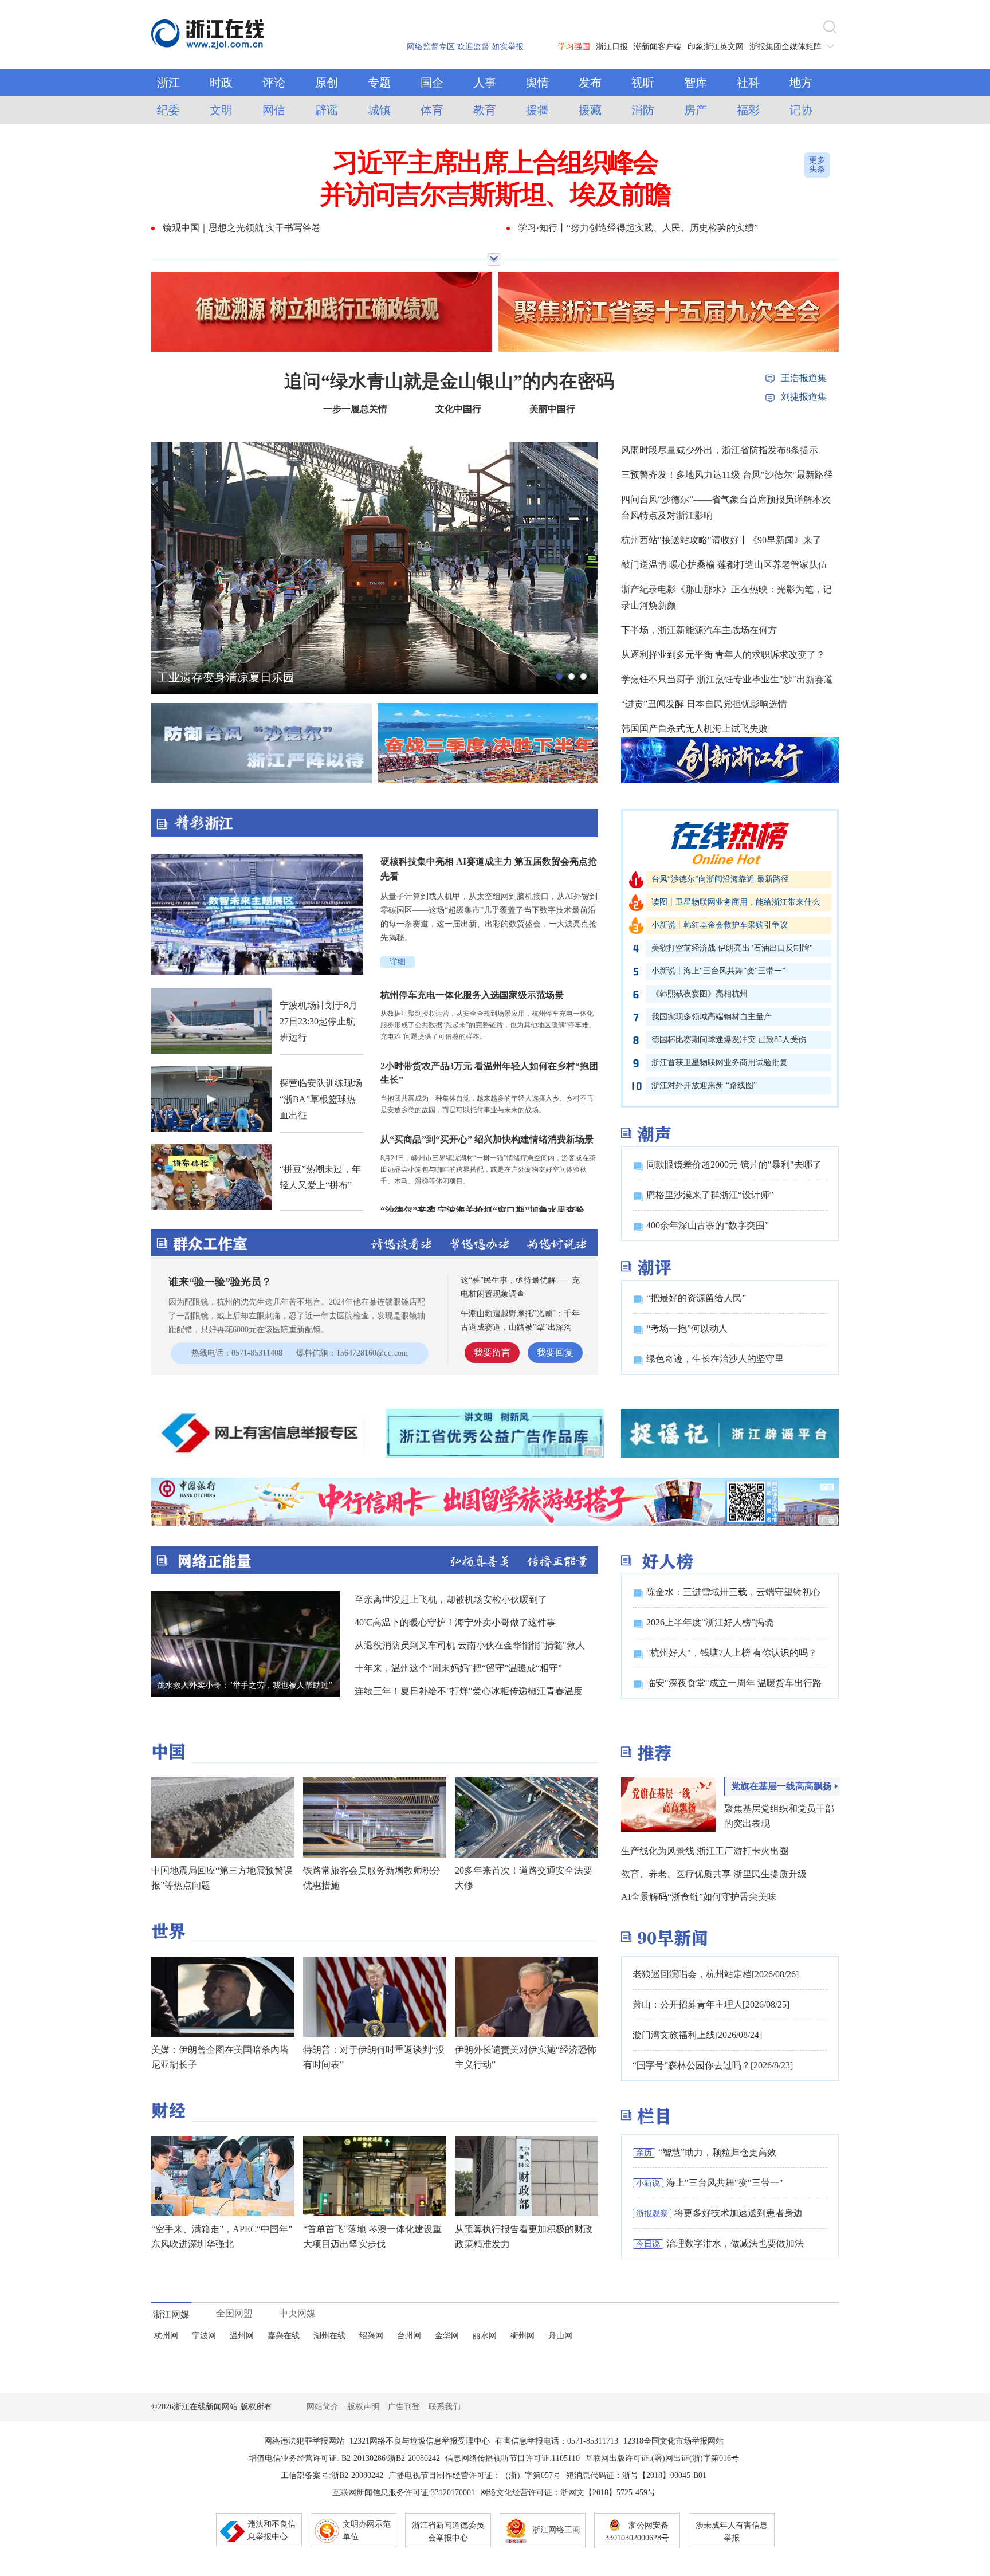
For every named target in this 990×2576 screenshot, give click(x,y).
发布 (590, 83)
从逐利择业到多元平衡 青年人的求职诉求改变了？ (723, 655)
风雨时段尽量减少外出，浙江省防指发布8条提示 (720, 450)
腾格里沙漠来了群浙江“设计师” (710, 1195)
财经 (168, 2110)
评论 (274, 83)
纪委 (168, 110)
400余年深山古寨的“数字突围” (708, 1225)
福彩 (748, 110)
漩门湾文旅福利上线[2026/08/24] (697, 2035)
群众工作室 (210, 1243)
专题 (379, 83)
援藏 (590, 110)
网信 (274, 110)
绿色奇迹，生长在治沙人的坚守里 (715, 1359)
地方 (801, 83)
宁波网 (204, 2336)
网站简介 (323, 2407)
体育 (432, 110)
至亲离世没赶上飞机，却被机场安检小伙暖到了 (451, 1599)
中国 (168, 1752)
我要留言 (492, 1352)
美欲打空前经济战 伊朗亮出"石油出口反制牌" (732, 948)
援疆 (537, 110)
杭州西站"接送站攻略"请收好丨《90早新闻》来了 (721, 540)
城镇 (379, 110)
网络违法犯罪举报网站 (304, 2441)
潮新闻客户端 (658, 47)
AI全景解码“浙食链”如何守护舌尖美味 (699, 1897)
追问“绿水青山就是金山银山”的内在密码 (449, 381)
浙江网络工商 (556, 2530)
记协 (801, 110)
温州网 (242, 2336)
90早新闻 (673, 1938)
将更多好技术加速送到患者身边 (738, 2213)
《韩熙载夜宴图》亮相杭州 (700, 994)
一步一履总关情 (355, 409)
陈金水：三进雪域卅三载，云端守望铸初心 (733, 1592)
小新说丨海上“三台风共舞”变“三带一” (718, 971)
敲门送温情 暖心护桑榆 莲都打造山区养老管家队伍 (724, 565)
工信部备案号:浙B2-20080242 (332, 2475)
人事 (485, 83)
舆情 (537, 83)
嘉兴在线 (284, 2336)
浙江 (168, 83)
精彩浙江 (375, 823)
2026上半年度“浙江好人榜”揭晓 (710, 1622)
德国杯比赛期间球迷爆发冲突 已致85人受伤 (729, 1040)
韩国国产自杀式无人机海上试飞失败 (694, 729)
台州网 (409, 2336)
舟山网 (560, 2336)
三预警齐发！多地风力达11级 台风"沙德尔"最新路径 (727, 475)
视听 (643, 83)
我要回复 (555, 1352)
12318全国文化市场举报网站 (673, 2441)
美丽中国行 (552, 409)
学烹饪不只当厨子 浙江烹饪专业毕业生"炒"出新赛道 (727, 679)
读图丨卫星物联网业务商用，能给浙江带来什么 (736, 902)
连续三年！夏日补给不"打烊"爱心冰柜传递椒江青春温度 (469, 1691)
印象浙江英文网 (716, 47)
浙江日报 (612, 47)
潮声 (654, 1134)
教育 (485, 110)
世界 (168, 1931)
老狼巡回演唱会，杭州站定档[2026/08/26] (716, 1974)
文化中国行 (458, 409)
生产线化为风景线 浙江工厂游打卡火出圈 (705, 1851)
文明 (221, 110)
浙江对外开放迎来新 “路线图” (704, 1085)
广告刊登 (404, 2407)
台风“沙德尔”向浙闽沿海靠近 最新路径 (720, 879)
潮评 (654, 1267)
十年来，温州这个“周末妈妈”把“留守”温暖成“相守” (458, 1668)
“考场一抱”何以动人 (687, 1328)
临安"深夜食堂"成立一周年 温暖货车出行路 (734, 1683)
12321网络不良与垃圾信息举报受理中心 (420, 2441)
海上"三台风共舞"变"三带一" (725, 2183)
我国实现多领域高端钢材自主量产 (712, 1017)
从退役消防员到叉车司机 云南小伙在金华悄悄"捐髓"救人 (470, 1645)
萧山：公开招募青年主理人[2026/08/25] (711, 2004)
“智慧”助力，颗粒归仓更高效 (717, 2152)
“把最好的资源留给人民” (696, 1298)
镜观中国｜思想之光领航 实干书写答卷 (242, 228)
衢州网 (522, 2336)
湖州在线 (329, 2336)
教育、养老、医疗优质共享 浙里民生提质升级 (714, 1874)
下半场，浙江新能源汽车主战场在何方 (699, 630)
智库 (696, 83)
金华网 (447, 2336)
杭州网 (166, 2336)
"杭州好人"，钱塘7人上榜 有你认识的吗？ (732, 1653)
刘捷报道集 (804, 397)
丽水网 (485, 2336)
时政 (221, 83)
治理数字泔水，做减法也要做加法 (735, 2243)
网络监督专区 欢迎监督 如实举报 (465, 47)
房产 (696, 110)
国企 (432, 83)
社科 (748, 83)
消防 (643, 110)
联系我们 (445, 2407)
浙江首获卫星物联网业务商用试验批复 (720, 1063)
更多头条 (817, 165)
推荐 (654, 1753)
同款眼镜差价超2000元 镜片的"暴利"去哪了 (734, 1165)
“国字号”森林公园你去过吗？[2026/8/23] (713, 2065)
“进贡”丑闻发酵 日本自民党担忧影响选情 (704, 704)
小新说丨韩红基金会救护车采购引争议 (720, 925)
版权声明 (363, 2407)
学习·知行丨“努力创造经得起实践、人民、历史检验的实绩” (638, 228)
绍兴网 (371, 2336)
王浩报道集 (804, 378)
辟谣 (327, 110)
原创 (327, 83)
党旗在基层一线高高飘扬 (781, 1786)
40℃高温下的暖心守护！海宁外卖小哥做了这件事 (455, 1622)
